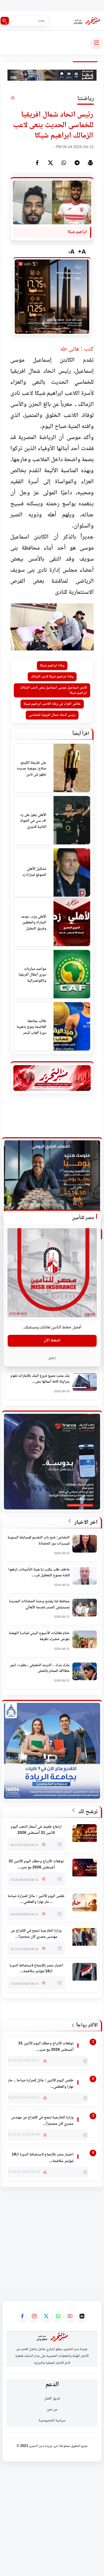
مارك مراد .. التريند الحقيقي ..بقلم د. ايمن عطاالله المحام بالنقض (40, 1668)
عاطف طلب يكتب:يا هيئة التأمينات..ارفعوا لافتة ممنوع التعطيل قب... (39, 1573)
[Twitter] (50, 163)
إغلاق (52, 1358)
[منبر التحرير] (87, 21)
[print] (90, 163)
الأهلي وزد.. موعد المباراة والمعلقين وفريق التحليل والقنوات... (34, 923)
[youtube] (70, 2316)
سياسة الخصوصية (52, 2421)
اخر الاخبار (85, 1523)
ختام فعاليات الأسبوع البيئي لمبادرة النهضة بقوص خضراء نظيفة (39, 1636)
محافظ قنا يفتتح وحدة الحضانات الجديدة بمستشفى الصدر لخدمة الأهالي (39, 1605)
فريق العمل (52, 2399)
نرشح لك (87, 1812)
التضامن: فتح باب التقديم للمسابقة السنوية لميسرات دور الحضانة (39, 1541)
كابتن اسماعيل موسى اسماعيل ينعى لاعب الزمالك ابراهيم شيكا (54, 690)
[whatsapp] (64, 163)
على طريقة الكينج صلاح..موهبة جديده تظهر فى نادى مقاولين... (32, 769)
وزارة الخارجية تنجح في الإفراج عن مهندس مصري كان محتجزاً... (36, 1934)
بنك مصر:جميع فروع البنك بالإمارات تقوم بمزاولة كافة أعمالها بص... (40, 1379)
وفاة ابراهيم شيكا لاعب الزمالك (52, 677)
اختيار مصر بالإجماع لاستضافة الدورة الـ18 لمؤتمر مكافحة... (36, 1969)
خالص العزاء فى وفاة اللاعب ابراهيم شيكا (52, 704)
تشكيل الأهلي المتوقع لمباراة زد (34, 872)
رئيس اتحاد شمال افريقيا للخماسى (52, 715)
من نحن (52, 2410)
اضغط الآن (52, 1341)
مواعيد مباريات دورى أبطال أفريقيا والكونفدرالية (32, 975)
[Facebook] (37, 163)
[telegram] (77, 163)
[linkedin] (82, 2316)
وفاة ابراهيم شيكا (52, 666)
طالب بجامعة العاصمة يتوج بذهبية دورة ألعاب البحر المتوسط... (31, 1027)
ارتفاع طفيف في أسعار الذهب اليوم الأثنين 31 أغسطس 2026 (36, 1830)
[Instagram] (34, 2316)
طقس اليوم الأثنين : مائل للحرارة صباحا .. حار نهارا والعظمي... (36, 1899)
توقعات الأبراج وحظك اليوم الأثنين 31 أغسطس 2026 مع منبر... (36, 1865)
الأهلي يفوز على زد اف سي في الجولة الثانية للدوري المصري (33, 821)
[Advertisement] (52, 2238)
